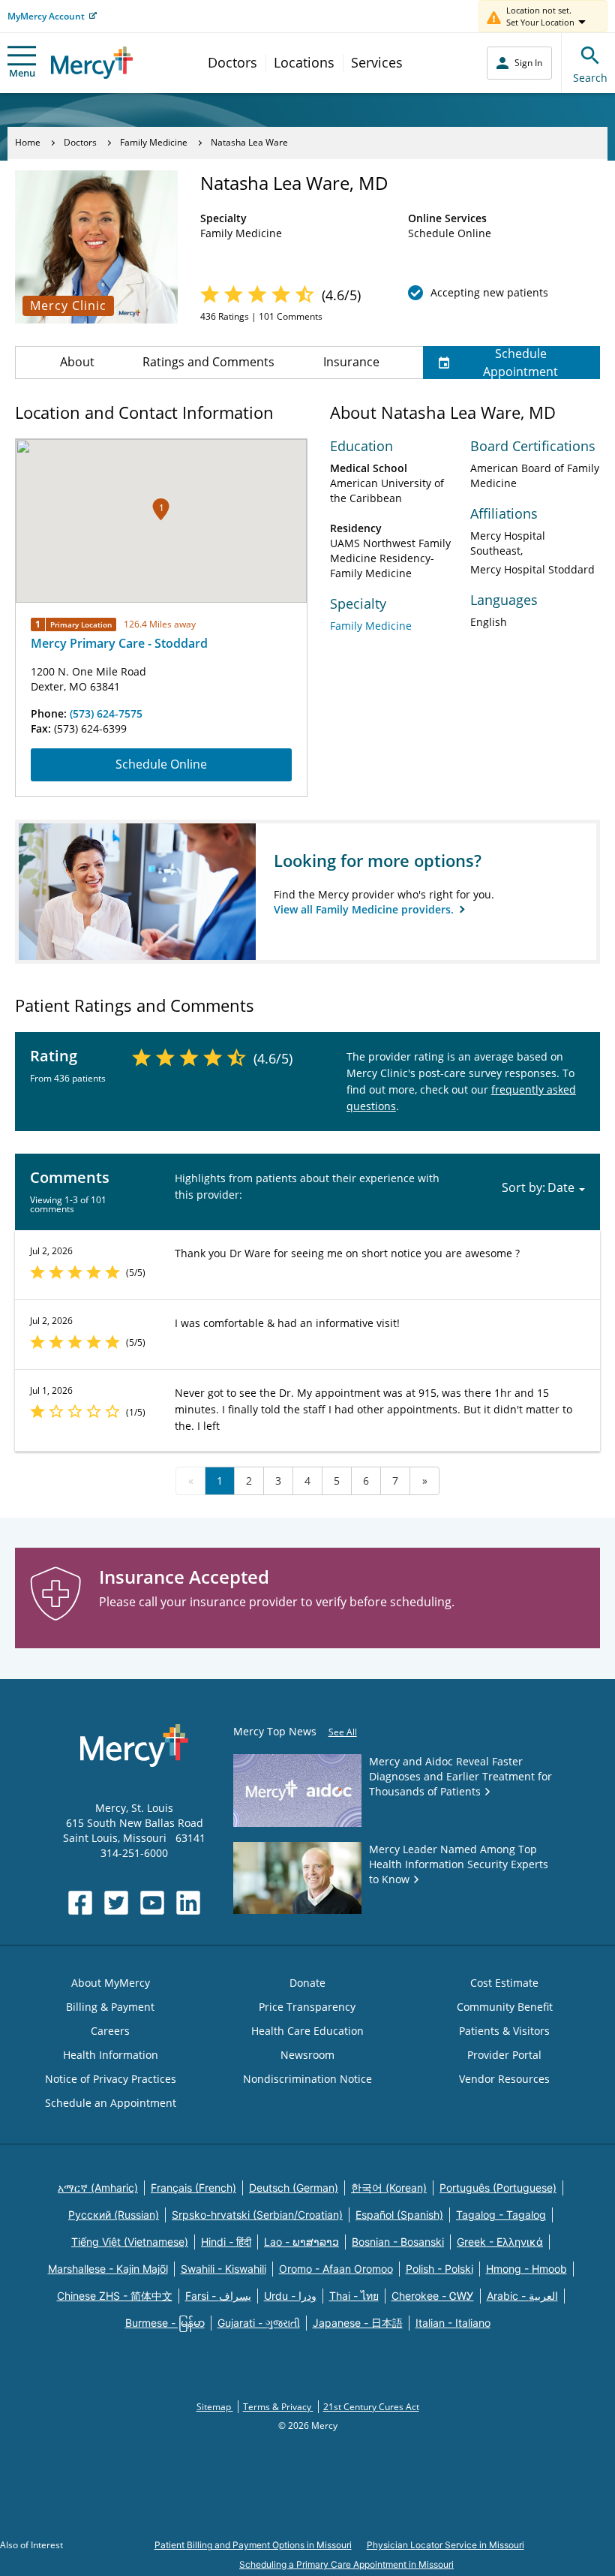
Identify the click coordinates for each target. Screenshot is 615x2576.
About (77, 362)
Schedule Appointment (520, 363)
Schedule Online (161, 764)
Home (28, 142)
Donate (307, 1983)
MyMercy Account (46, 16)
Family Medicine (154, 142)
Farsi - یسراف (218, 2296)
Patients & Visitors (504, 2031)
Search (590, 78)
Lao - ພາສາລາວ (301, 2242)
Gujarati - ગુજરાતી (259, 2323)
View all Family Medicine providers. (365, 909)
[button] (161, 509)
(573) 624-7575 (106, 713)
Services (377, 62)
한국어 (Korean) (389, 2188)
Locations (304, 62)
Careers (110, 2031)
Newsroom (307, 2055)
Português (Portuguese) (498, 2188)
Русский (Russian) (114, 2215)
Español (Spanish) (399, 2215)
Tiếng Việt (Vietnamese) (130, 2242)
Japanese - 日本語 (358, 2323)
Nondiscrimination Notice (307, 2079)
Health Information (111, 2055)
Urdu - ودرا (290, 2296)
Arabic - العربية (522, 2296)
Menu (22, 73)
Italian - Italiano (453, 2323)
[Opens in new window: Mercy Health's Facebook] (80, 1903)
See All (343, 1732)
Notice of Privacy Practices (111, 2079)
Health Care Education (307, 2031)
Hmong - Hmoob (526, 2269)
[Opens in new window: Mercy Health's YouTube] (152, 1903)
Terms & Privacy (278, 2407)
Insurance (351, 362)
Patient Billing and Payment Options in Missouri (253, 2545)
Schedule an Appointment (111, 2103)
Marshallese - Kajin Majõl (108, 2269)
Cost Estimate (504, 1983)
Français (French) (193, 2188)
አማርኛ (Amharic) (98, 2188)
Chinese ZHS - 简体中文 (115, 2296)
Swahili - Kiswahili (223, 2269)
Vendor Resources (504, 2079)
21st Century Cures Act (371, 2407)
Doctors (232, 62)
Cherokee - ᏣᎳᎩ (433, 2296)
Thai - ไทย (354, 2296)
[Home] (92, 63)
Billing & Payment (110, 2007)
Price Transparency (307, 2007)
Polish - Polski (439, 2269)
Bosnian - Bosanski (398, 2242)
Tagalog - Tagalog (501, 2215)
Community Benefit (505, 2007)
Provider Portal (504, 2055)
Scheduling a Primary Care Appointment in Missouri (346, 2564)
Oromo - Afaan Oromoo (336, 2269)
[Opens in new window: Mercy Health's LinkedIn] (188, 1903)
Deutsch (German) (294, 2188)
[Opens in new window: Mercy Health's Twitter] (116, 1903)
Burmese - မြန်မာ (165, 2323)
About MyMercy (111, 1983)
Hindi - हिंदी (226, 2242)
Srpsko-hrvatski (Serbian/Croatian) (257, 2215)
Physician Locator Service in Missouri (445, 2545)
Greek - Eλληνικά (500, 2242)
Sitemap (215, 2407)
